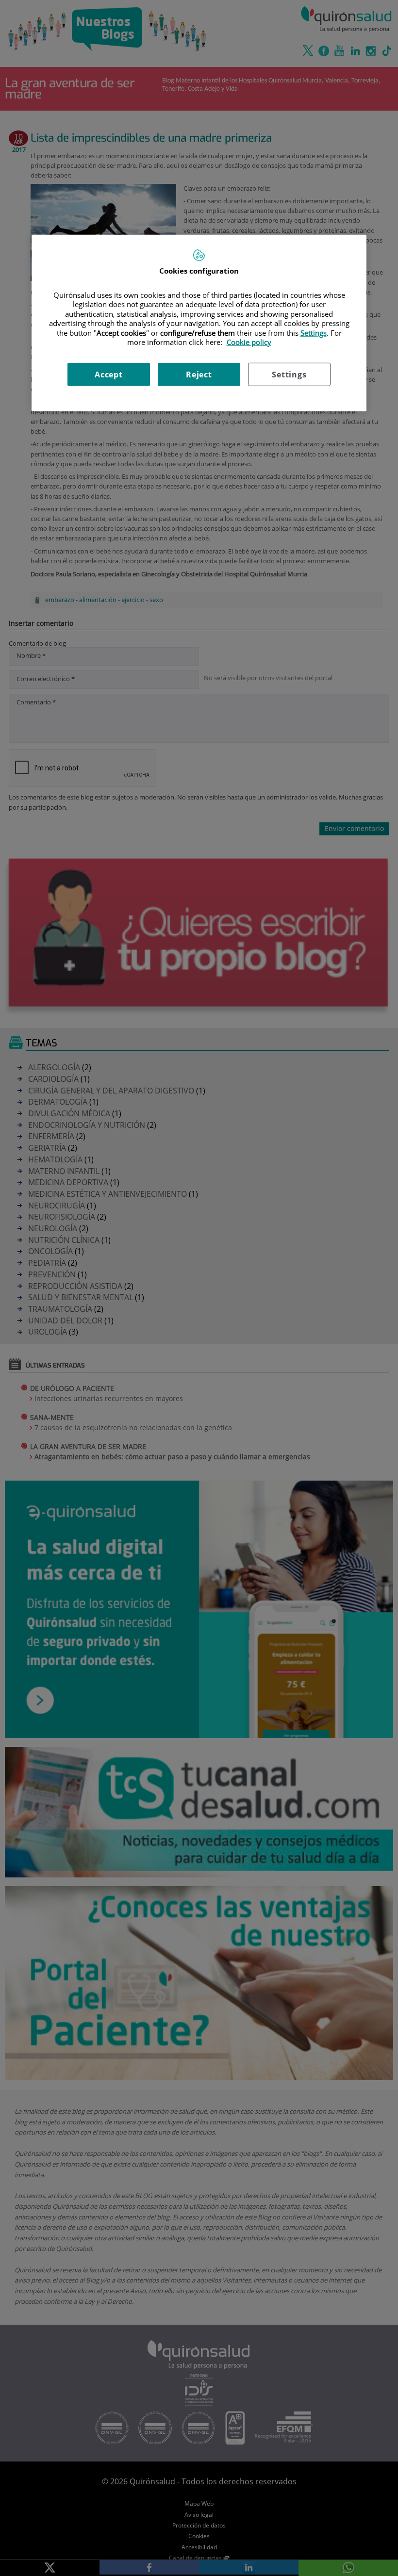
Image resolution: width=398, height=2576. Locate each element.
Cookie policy (249, 342)
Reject (199, 374)
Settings (289, 374)
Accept (109, 374)
